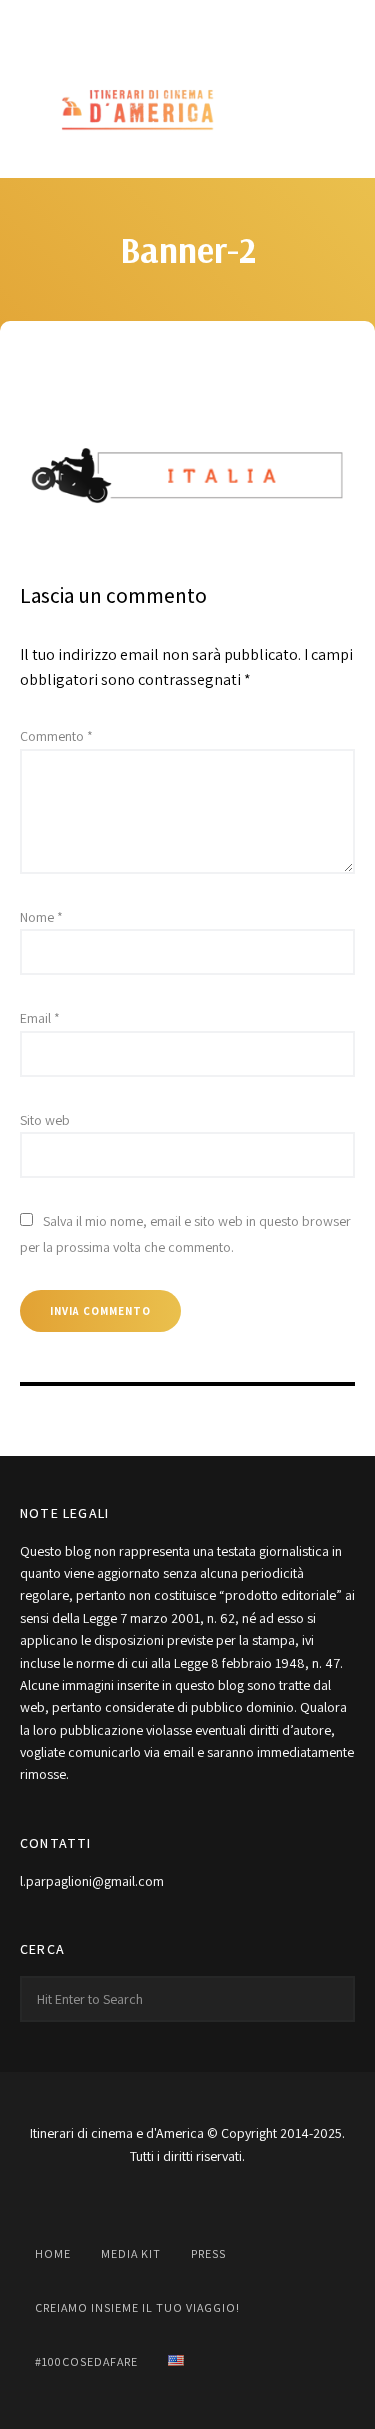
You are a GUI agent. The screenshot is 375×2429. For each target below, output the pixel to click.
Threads (276, 22)
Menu (335, 111)
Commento (56, 736)
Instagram (144, 22)
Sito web (45, 1120)
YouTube (188, 22)
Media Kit (131, 2253)
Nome (41, 917)
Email (40, 1018)
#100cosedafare (86, 2361)
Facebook (100, 22)
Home (53, 2253)
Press (208, 2253)
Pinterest (232, 22)
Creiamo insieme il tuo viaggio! (137, 2307)
